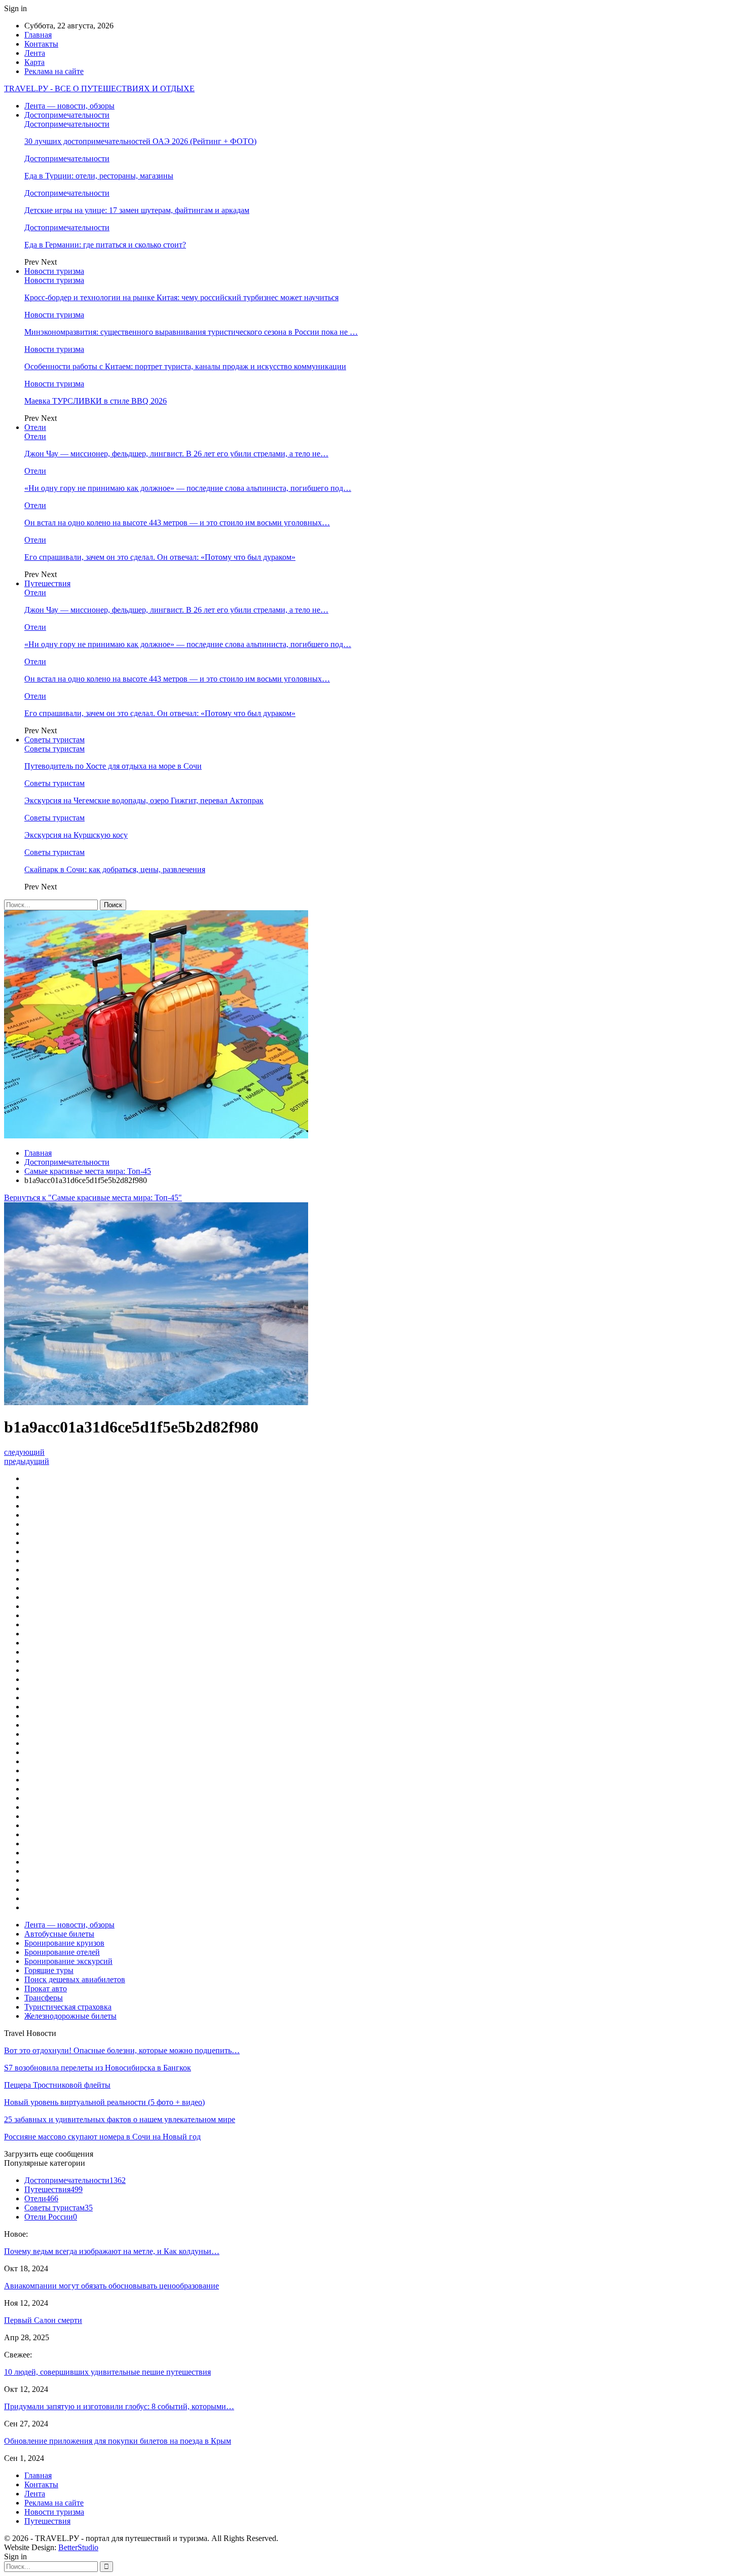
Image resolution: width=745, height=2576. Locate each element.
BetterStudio (78, 2547)
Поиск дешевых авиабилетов (75, 1979)
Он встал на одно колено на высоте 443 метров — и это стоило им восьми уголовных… (177, 523)
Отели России (51, 2217)
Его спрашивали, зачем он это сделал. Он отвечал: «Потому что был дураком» (160, 557)
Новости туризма (54, 271)
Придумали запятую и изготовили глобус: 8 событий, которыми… (119, 2406)
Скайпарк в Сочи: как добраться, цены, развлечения (115, 869)
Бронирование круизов (64, 1943)
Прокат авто (46, 1989)
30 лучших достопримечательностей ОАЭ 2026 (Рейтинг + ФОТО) (140, 141)
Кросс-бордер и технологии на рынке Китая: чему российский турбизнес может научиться (181, 297)
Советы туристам (54, 740)
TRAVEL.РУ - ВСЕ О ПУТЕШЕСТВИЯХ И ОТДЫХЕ (99, 88)
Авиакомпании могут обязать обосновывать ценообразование (111, 2286)
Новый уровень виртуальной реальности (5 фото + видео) (104, 2102)
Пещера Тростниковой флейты (57, 2085)
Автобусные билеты (59, 1934)
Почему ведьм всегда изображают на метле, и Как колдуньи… (112, 2251)
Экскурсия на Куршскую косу (76, 835)
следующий (24, 1452)
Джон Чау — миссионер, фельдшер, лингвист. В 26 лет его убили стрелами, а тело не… (176, 454)
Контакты (41, 44)
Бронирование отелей (62, 1952)
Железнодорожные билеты (70, 2016)
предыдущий (27, 1461)
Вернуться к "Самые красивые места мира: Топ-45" (93, 1197)
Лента (35, 53)
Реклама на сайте (54, 71)
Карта (34, 62)
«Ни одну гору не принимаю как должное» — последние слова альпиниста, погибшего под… (188, 488)
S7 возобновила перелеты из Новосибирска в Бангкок (98, 2068)
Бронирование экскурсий (68, 1961)
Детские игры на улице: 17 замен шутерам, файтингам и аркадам (137, 210)
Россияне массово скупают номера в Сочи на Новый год (102, 2137)
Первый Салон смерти (43, 2320)
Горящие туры (49, 1970)
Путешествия (47, 583)
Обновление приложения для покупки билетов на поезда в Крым (118, 2441)
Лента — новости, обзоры (69, 106)
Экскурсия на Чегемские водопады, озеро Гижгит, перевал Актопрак (144, 800)
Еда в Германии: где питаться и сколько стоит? (105, 245)
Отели (35, 427)
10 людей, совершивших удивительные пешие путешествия (107, 2372)
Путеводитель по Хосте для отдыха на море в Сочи (113, 766)
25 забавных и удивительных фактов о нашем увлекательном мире (120, 2119)
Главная (38, 35)
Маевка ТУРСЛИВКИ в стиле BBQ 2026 (96, 401)
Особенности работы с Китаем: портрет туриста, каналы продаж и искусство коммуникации (185, 366)
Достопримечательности (67, 115)
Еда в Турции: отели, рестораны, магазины (99, 176)
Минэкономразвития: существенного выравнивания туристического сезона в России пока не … (191, 332)
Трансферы (44, 1998)
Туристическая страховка (68, 2007)
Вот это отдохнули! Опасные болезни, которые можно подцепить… (122, 2050)
